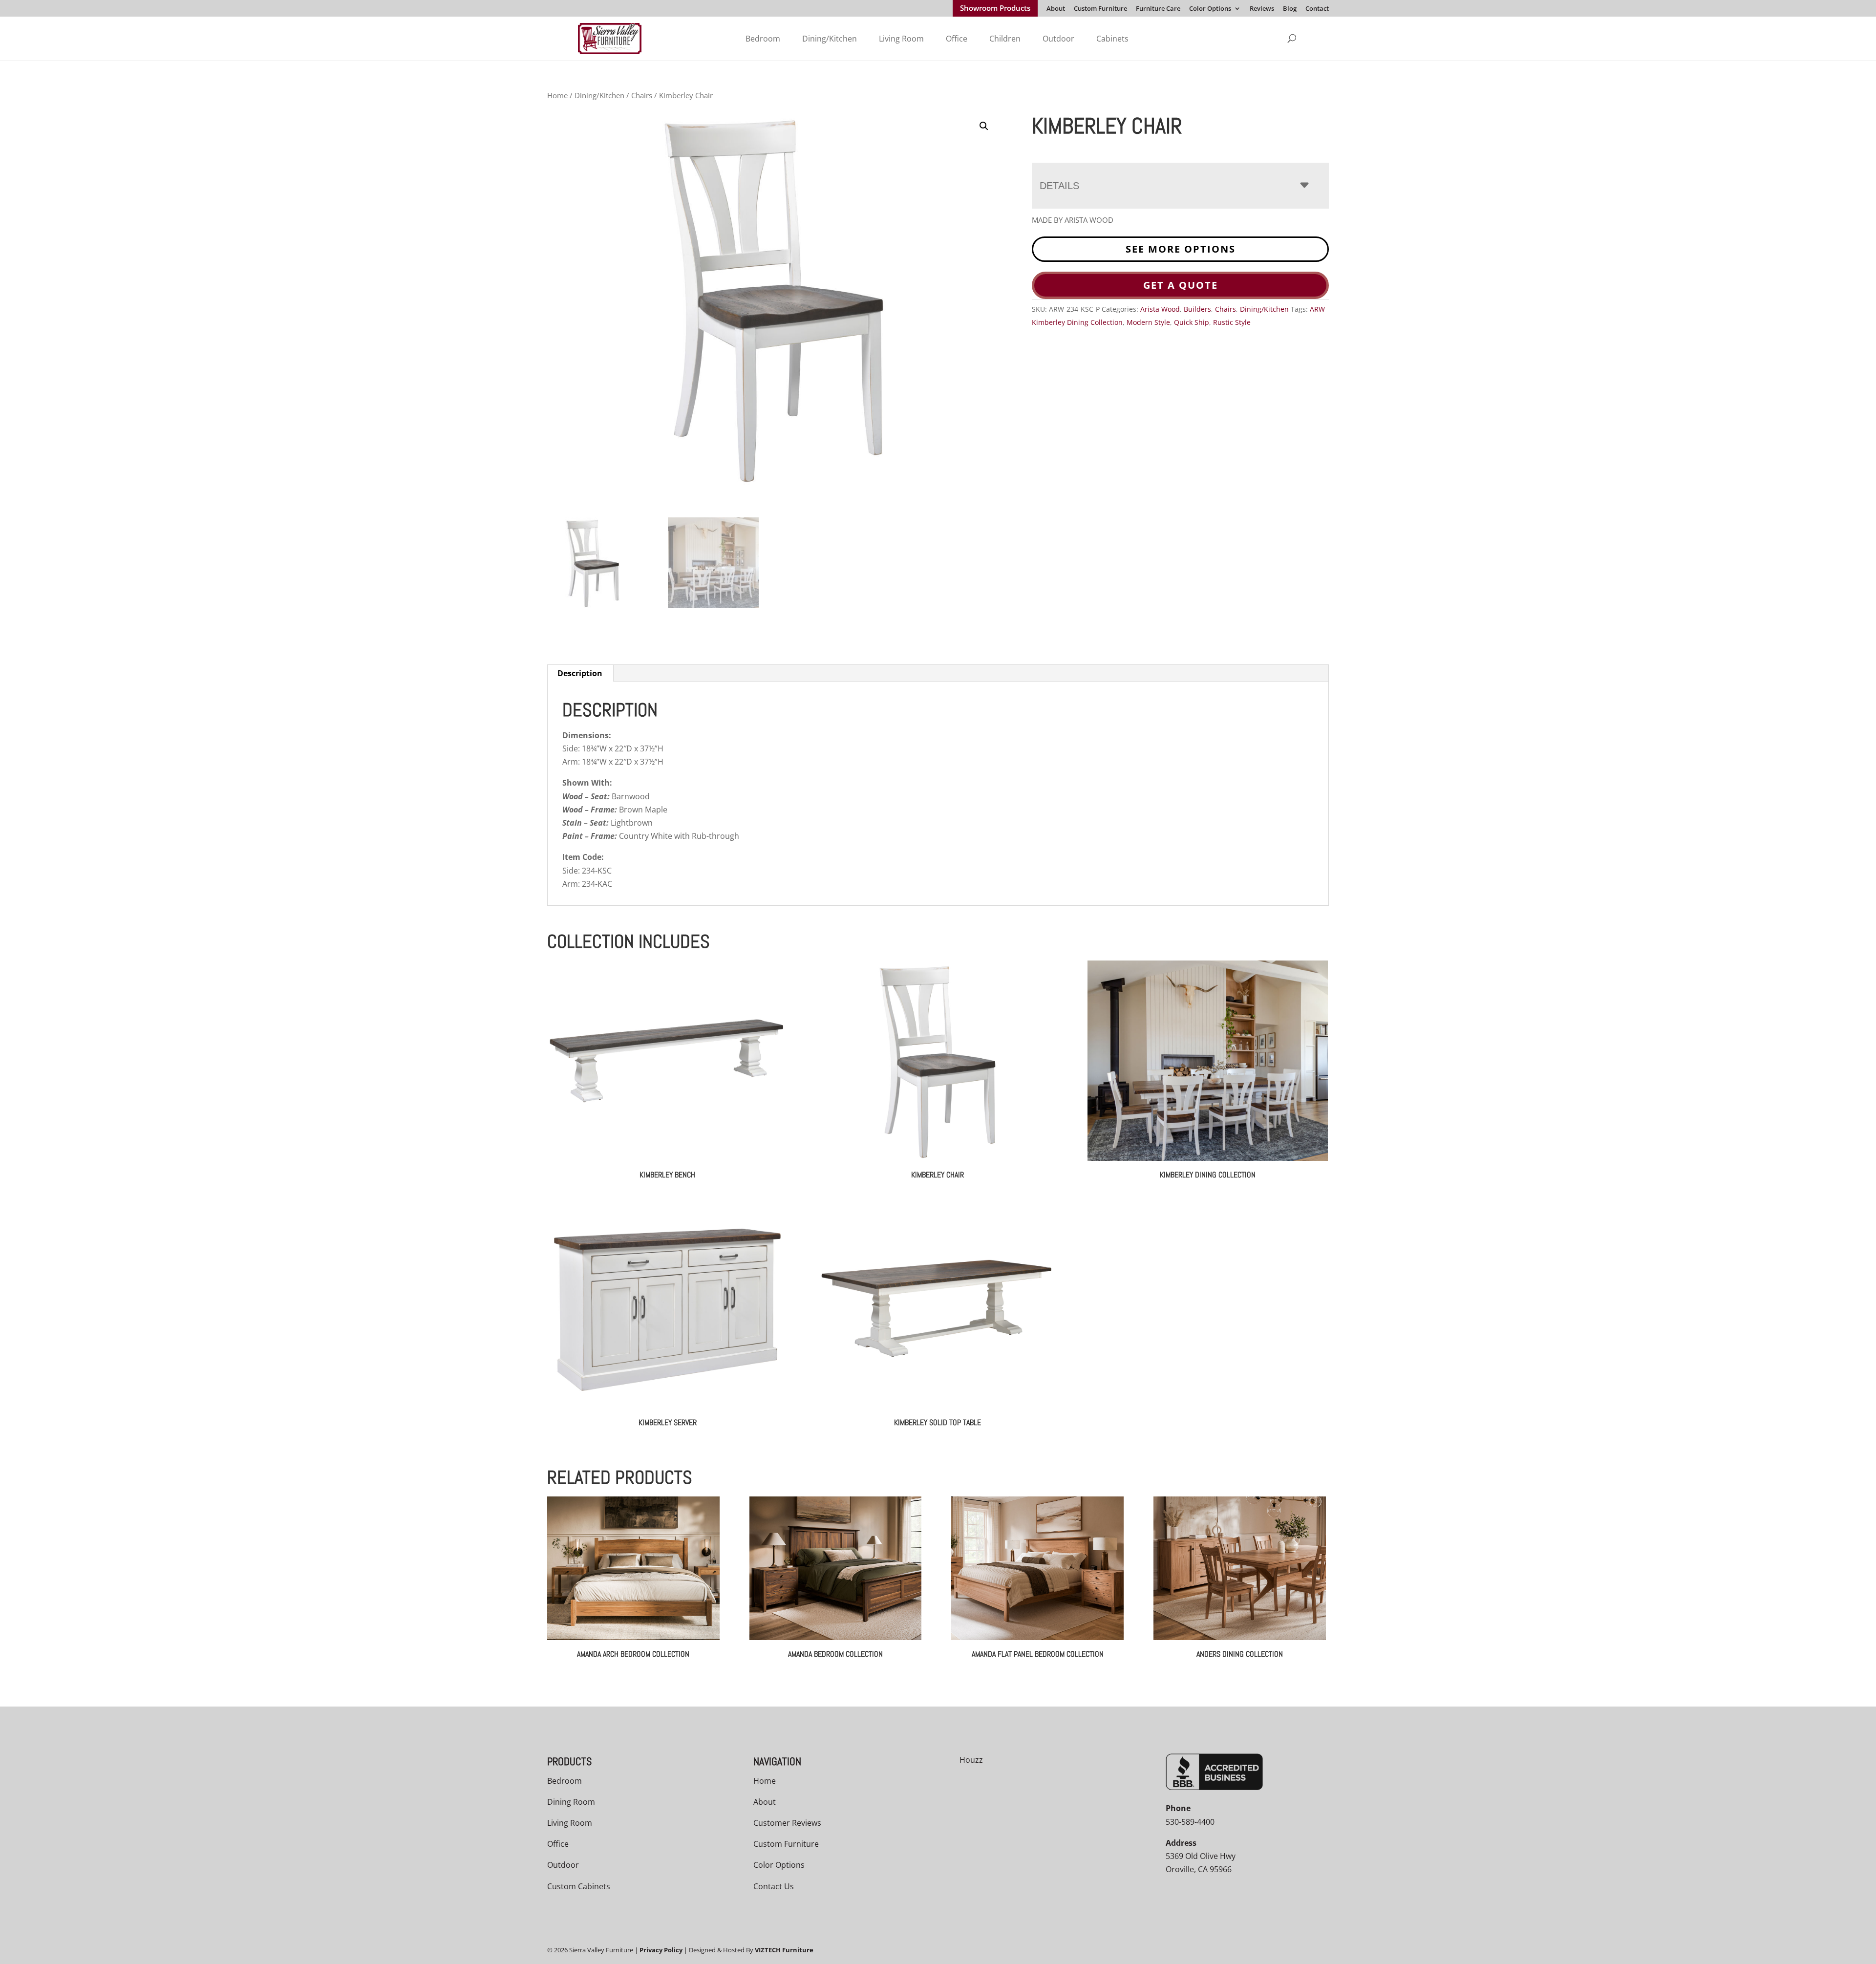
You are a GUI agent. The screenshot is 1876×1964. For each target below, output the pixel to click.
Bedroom (763, 39)
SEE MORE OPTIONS (1181, 249)
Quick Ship (1192, 322)
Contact (1317, 9)
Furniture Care (1158, 9)
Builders (1197, 309)
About (1056, 9)
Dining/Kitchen (830, 39)
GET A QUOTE (1181, 285)
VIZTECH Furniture (784, 1950)
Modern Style (1148, 322)
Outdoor (1058, 39)
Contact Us (774, 1886)
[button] (984, 126)
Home (557, 95)
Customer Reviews (787, 1823)
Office (957, 39)
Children (1005, 39)
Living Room (901, 39)
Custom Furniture (1100, 9)
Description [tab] (580, 673)
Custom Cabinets (579, 1886)
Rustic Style (1232, 322)
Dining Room (571, 1802)
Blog (1290, 9)
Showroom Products (995, 9)
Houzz (971, 1760)
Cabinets (1112, 39)
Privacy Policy (661, 1950)
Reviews (1262, 9)
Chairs (642, 95)
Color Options (1210, 9)
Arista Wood (1160, 309)
